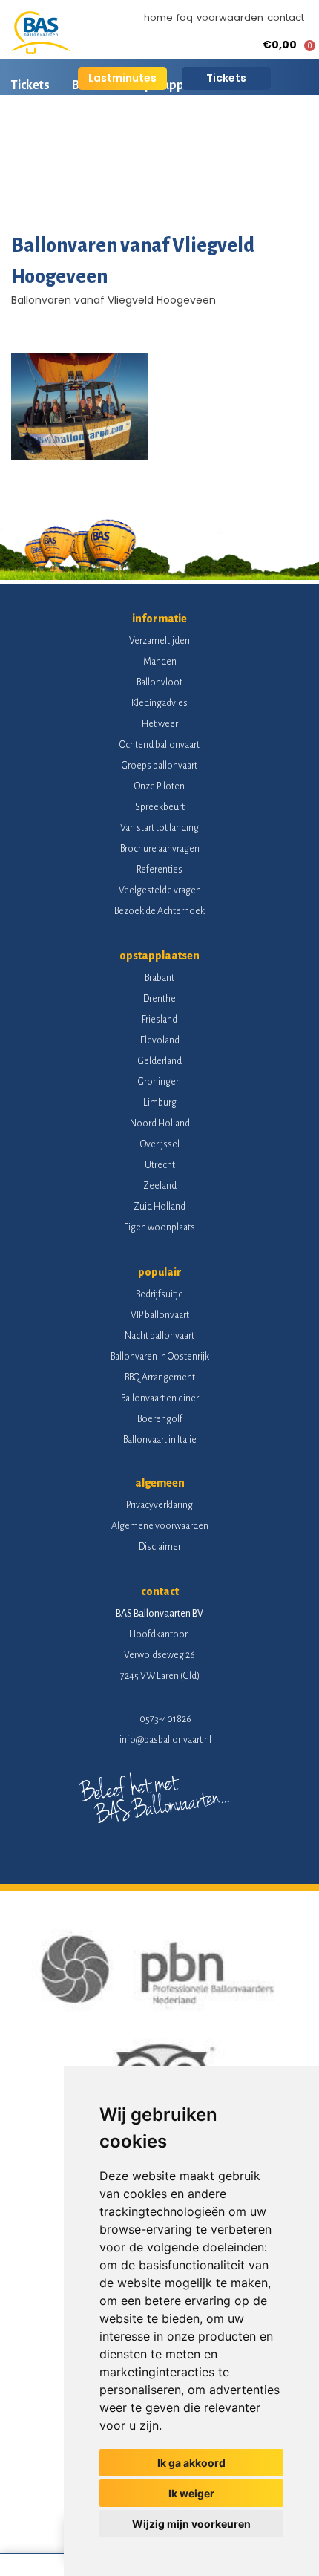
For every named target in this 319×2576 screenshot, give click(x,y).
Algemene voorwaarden (160, 1526)
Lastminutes (122, 78)
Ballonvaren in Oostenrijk (160, 1357)
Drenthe (159, 999)
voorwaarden (230, 17)
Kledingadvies (159, 703)
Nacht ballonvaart (159, 1336)
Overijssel (160, 1144)
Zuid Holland (159, 1207)
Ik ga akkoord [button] (191, 2463)
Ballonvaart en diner (160, 1398)
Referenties (159, 870)
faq (185, 17)
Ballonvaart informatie (73, 137)
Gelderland (160, 1061)
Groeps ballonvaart (159, 766)
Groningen (159, 1082)
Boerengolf (160, 1419)
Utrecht (160, 1165)
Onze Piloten (159, 786)
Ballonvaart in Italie (160, 1440)
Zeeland (160, 1186)
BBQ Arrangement (160, 1377)
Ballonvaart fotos (59, 189)
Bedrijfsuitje (159, 1294)
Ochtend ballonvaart (159, 745)
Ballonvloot (159, 682)
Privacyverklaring (159, 1505)
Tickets (226, 78)
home (158, 17)
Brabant (159, 978)
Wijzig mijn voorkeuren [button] (191, 2524)
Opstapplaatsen (180, 85)
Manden (160, 662)
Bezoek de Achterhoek (159, 911)
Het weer (160, 724)
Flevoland (160, 1040)
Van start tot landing (159, 828)
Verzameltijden (159, 641)
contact (286, 17)
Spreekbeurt (160, 807)
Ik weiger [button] (191, 2493)
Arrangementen (200, 137)
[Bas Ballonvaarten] (41, 50)
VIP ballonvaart (160, 1315)
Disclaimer (160, 1547)
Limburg (160, 1103)
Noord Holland (160, 1124)
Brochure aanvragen (160, 849)
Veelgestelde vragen (160, 890)
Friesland (159, 1020)
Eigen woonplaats (159, 1227)
